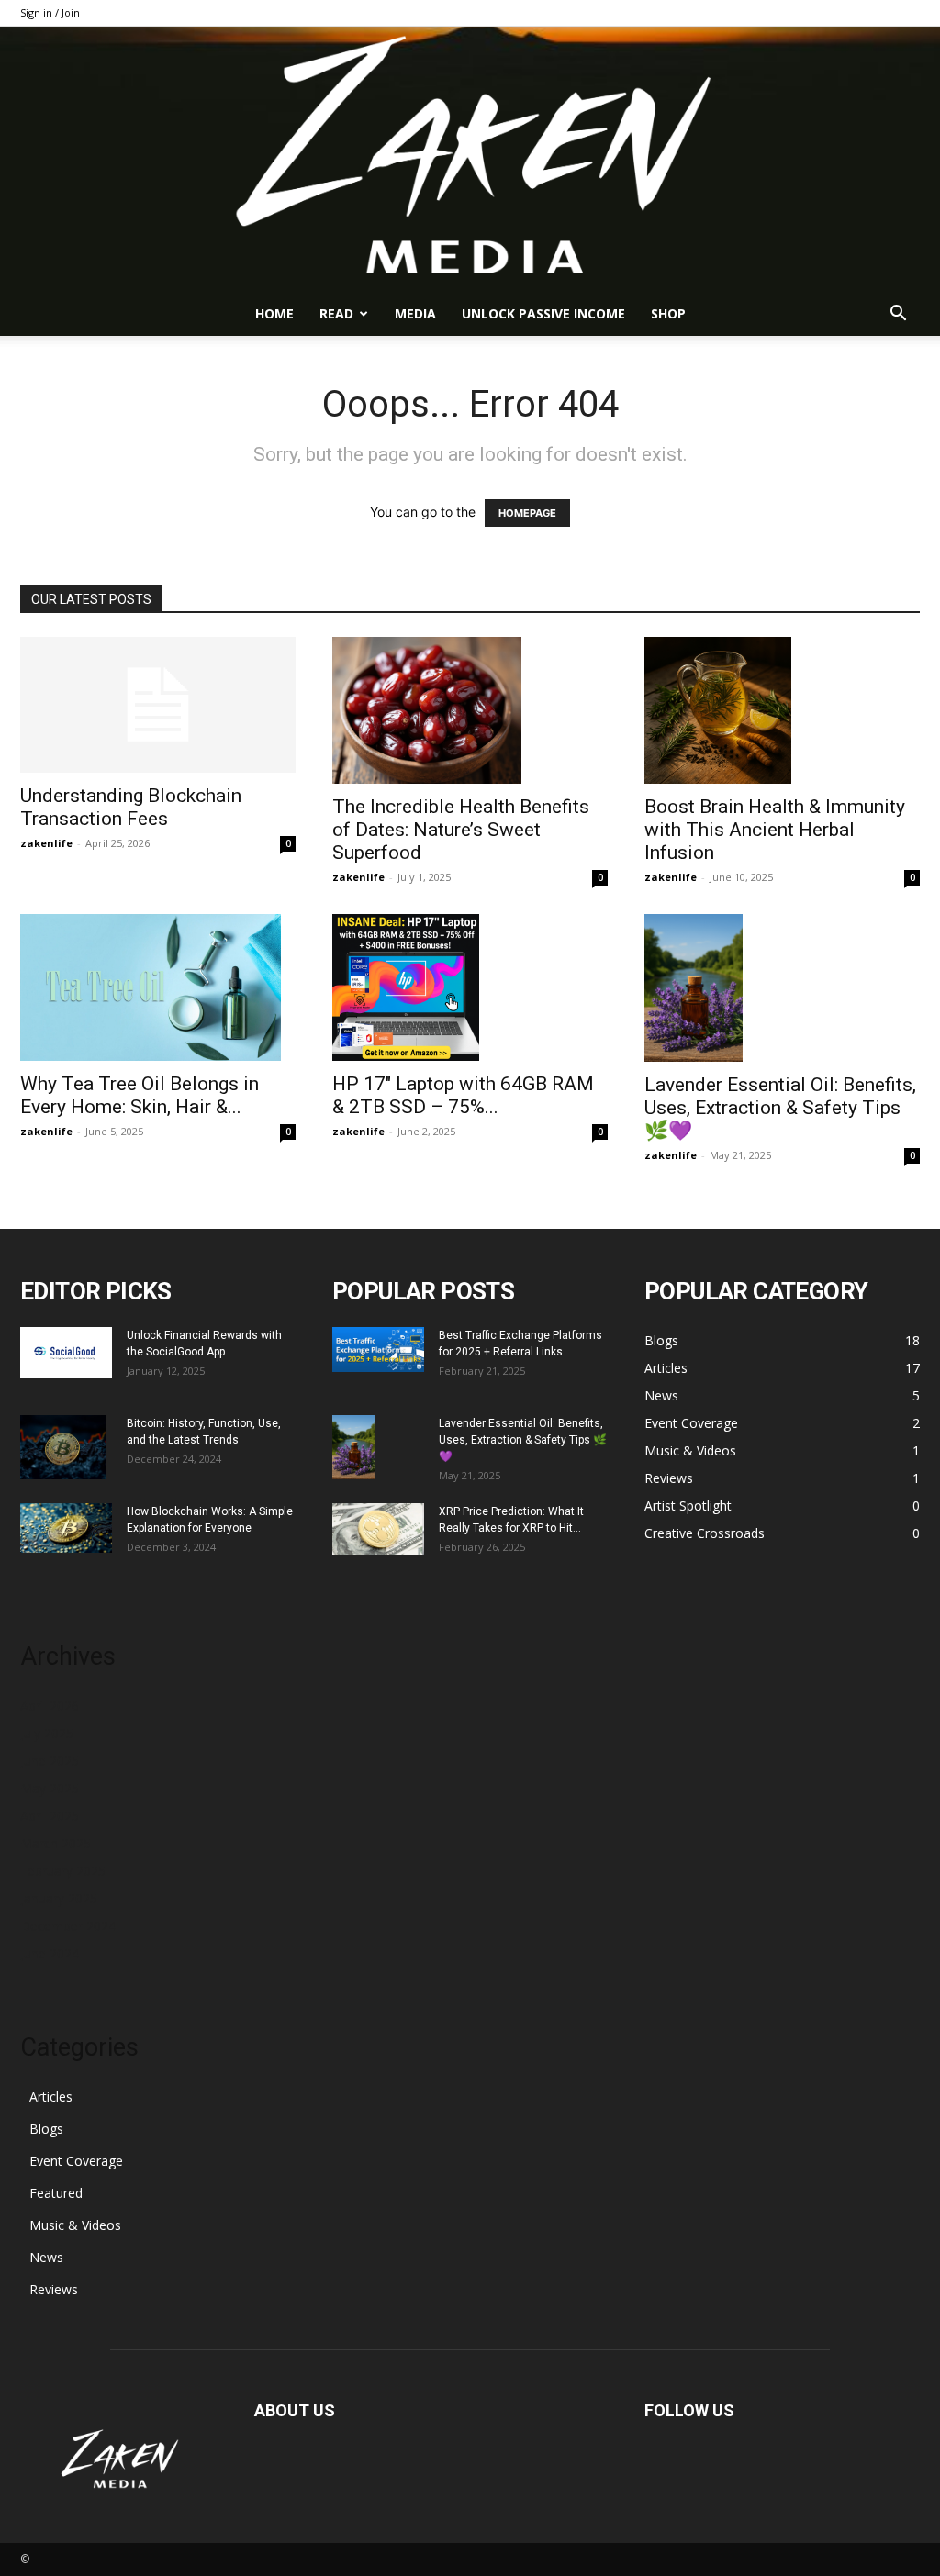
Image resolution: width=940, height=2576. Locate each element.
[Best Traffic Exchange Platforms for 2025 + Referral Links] (378, 1349)
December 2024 (68, 1926)
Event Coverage (76, 2161)
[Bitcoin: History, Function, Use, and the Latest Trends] (63, 1447)
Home (274, 313)
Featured (56, 2193)
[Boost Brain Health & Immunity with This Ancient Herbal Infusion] (782, 710)
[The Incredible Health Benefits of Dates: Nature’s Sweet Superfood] (470, 710)
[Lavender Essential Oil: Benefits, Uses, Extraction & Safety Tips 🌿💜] (782, 988)
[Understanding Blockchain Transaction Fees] (158, 705)
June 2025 (50, 1761)
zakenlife (46, 843)
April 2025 (50, 1816)
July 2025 (47, 1733)
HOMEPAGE (527, 513)
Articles (51, 2096)
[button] (898, 315)
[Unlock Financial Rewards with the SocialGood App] (66, 1353)
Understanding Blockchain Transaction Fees (131, 807)
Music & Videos (75, 2225)
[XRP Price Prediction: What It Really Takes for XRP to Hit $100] (378, 1529)
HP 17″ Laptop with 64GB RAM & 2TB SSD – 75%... (463, 1095)
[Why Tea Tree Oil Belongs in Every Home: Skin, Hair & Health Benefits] (158, 987)
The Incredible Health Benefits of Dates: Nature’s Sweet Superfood (461, 830)
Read (336, 313)
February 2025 (63, 1871)
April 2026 (50, 1706)
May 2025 (50, 1788)
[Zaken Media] (470, 159)
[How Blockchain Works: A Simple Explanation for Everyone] (66, 1528)
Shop (668, 313)
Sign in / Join (50, 12)
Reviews (54, 2289)
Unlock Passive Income (543, 313)
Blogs (46, 2129)
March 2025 (56, 1843)
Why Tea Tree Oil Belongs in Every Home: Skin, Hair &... (140, 1095)
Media (415, 313)
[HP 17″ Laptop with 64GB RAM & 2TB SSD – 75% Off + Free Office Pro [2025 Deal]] (470, 987)
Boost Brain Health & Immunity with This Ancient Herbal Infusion (775, 830)
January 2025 (59, 1898)
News (46, 2257)
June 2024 (50, 1953)
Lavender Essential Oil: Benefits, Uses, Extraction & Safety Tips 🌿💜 (780, 1108)
